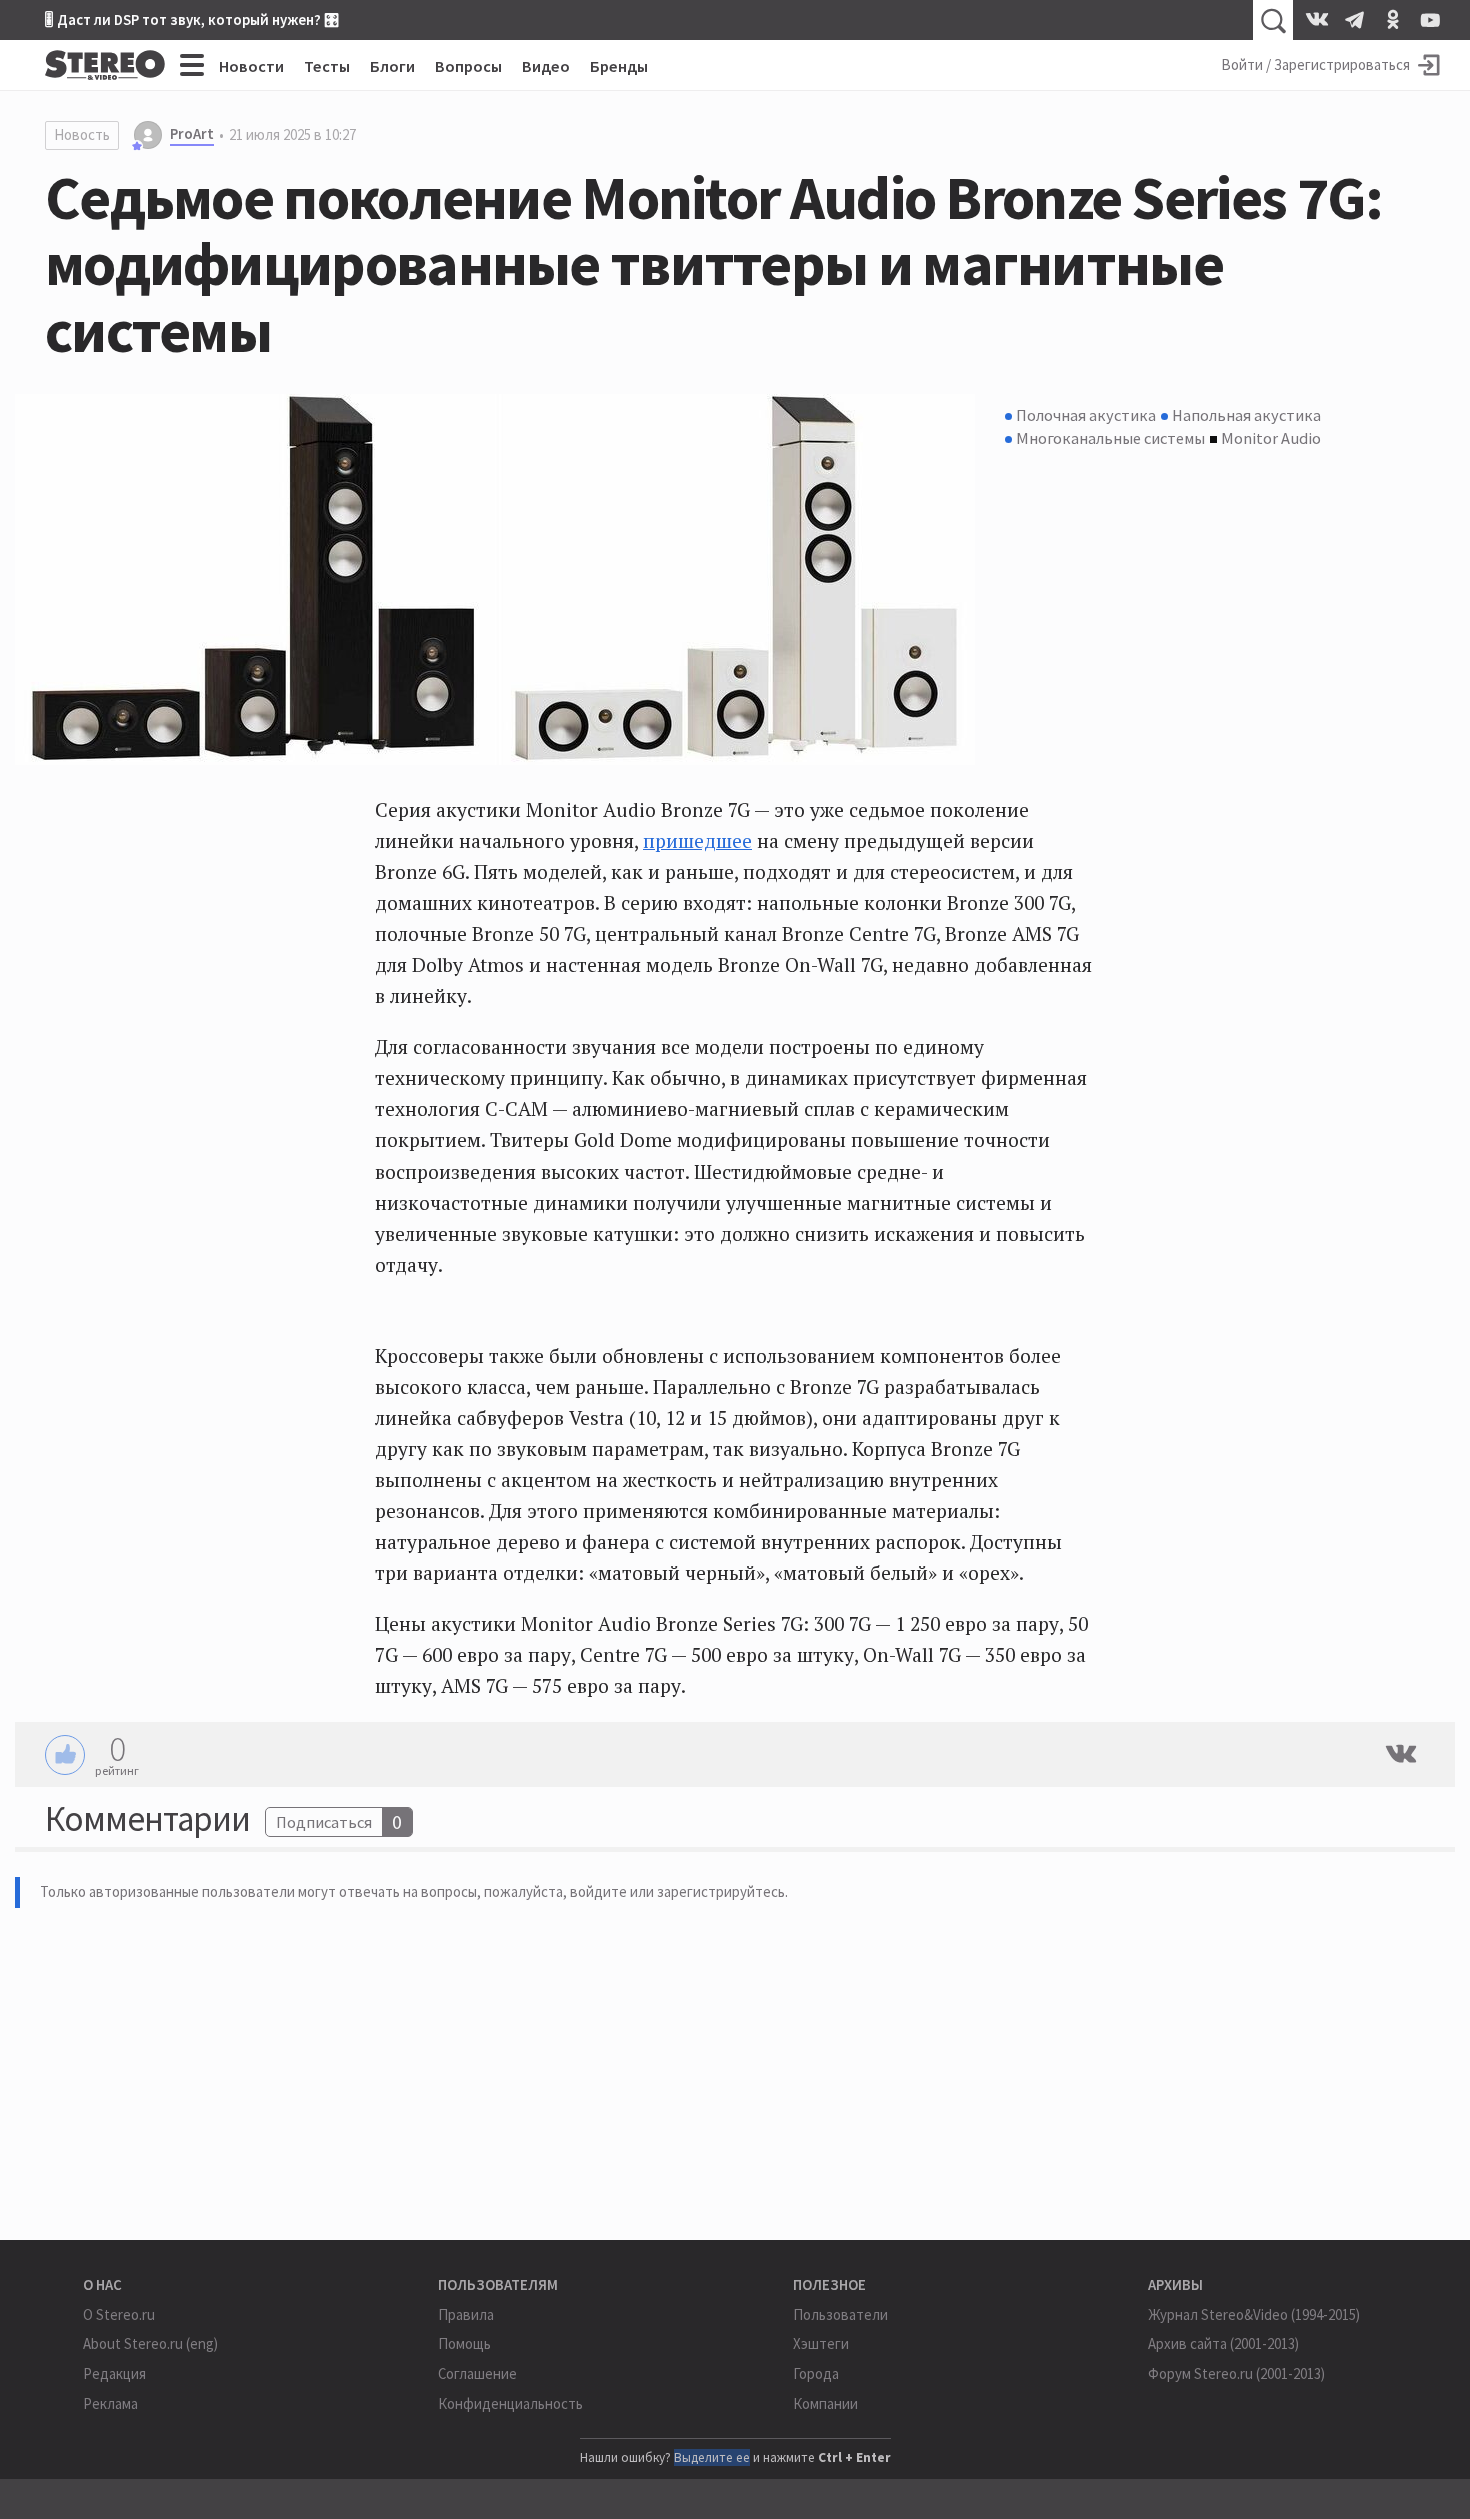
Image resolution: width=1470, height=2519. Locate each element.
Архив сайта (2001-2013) (1223, 2343)
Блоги (392, 66)
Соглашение (477, 2373)
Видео (546, 66)
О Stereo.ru (119, 2314)
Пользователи (840, 2314)
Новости (251, 66)
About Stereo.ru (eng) (150, 2343)
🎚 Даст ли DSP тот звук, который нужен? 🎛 (192, 19)
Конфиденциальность (510, 2403)
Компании (825, 2403)
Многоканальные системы (1110, 438)
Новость (82, 134)
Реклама (110, 2403)
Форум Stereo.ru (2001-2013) (1236, 2373)
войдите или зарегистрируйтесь (677, 1891)
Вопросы (468, 66)
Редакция (114, 2373)
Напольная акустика (1246, 415)
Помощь (464, 2343)
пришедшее (697, 841)
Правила (466, 2314)
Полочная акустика (1086, 415)
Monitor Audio (1271, 438)
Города (816, 2373)
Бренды (619, 66)
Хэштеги (821, 2343)
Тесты (327, 66)
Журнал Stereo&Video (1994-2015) (1254, 2314)
